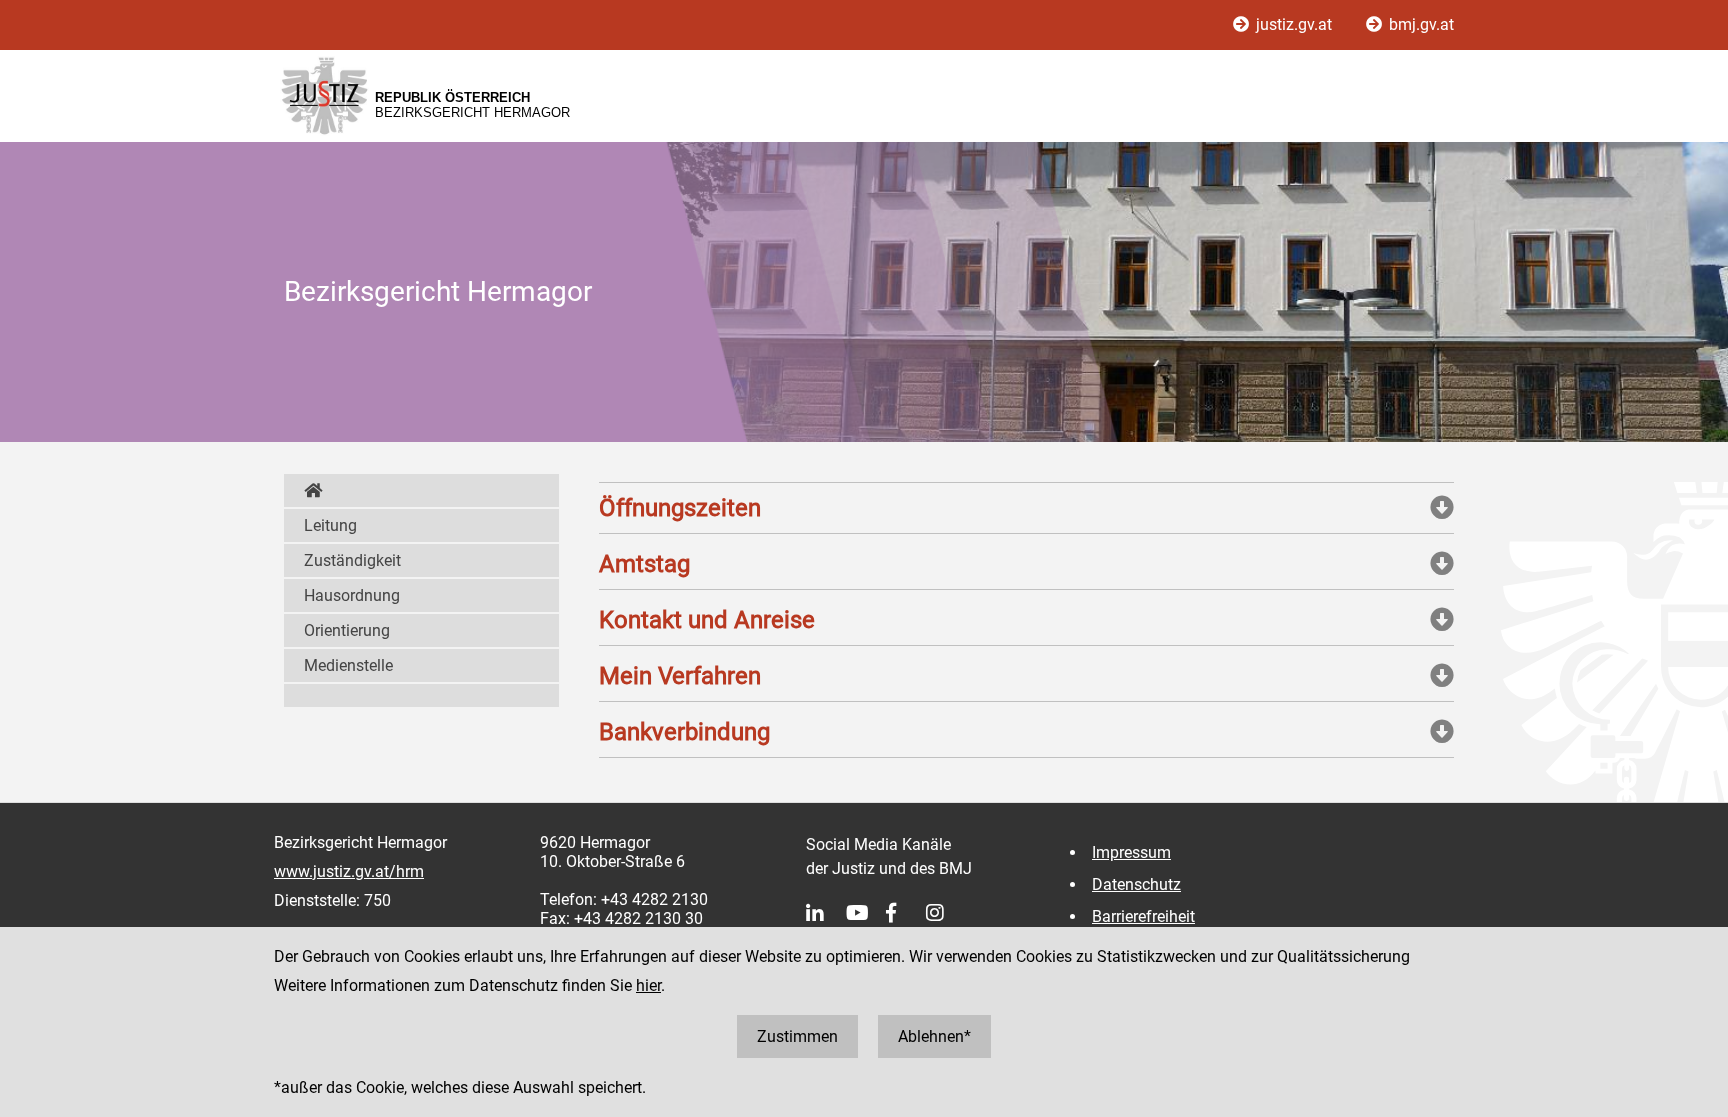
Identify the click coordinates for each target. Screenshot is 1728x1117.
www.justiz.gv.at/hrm (349, 871)
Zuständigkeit (352, 560)
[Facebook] (906, 913)
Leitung (330, 525)
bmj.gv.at (1419, 24)
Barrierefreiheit (1143, 916)
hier (648, 985)
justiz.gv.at (1294, 24)
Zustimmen (797, 1036)
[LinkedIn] (826, 913)
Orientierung (347, 630)
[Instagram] (946, 913)
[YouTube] (866, 913)
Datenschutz (1136, 884)
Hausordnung (352, 595)
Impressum (1131, 852)
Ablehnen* (934, 1036)
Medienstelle (348, 665)
